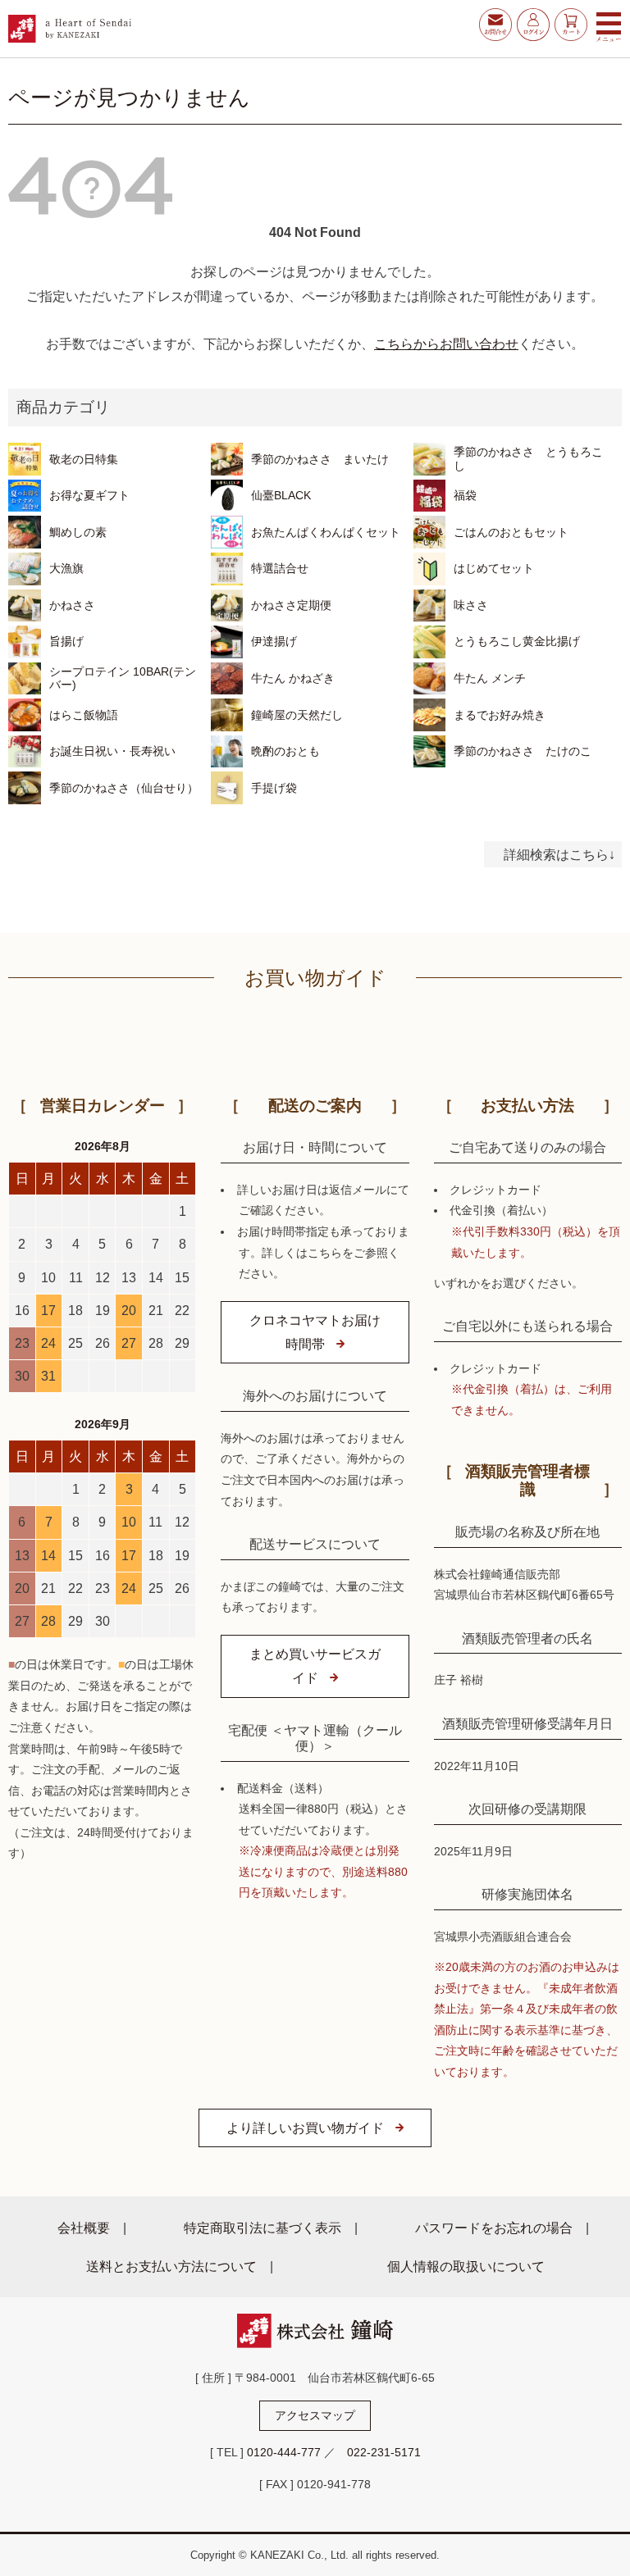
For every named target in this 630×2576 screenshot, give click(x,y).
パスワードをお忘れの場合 (494, 2228)
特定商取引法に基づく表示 (262, 2228)
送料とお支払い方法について (171, 2266)
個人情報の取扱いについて (466, 2266)
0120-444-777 (284, 2452)
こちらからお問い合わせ (446, 344)
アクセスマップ (315, 2415)
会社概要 (84, 2228)
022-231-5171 (384, 2452)
